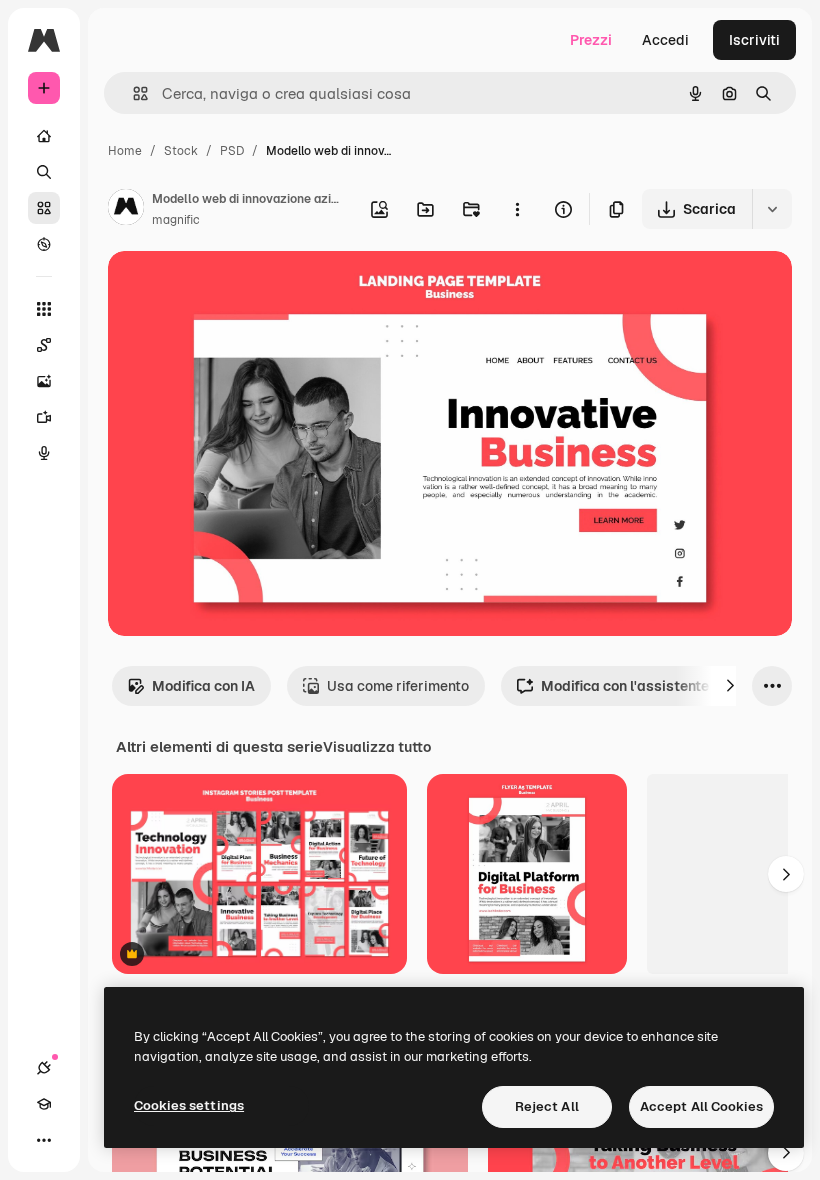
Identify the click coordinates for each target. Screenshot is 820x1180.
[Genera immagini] (44, 381)
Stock (181, 151)
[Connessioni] (44, 1068)
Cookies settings (189, 1105)
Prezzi (591, 40)
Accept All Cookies (701, 1106)
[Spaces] (44, 345)
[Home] (44, 136)
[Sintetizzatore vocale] (44, 453)
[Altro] (44, 1140)
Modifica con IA (203, 686)
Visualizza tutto (377, 747)
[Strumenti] (44, 309)
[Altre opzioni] (517, 209)
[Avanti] (730, 686)
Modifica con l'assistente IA (633, 686)
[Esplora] (44, 244)
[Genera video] (44, 417)
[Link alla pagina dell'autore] (126, 210)
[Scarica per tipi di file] (772, 209)
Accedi (665, 40)
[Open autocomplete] (132, 93)
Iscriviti (754, 40)
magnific (176, 220)
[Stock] (44, 208)
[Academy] (44, 1104)
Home (125, 151)
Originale (240, 289)
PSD (232, 151)
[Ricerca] (44, 172)
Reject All (547, 1106)
